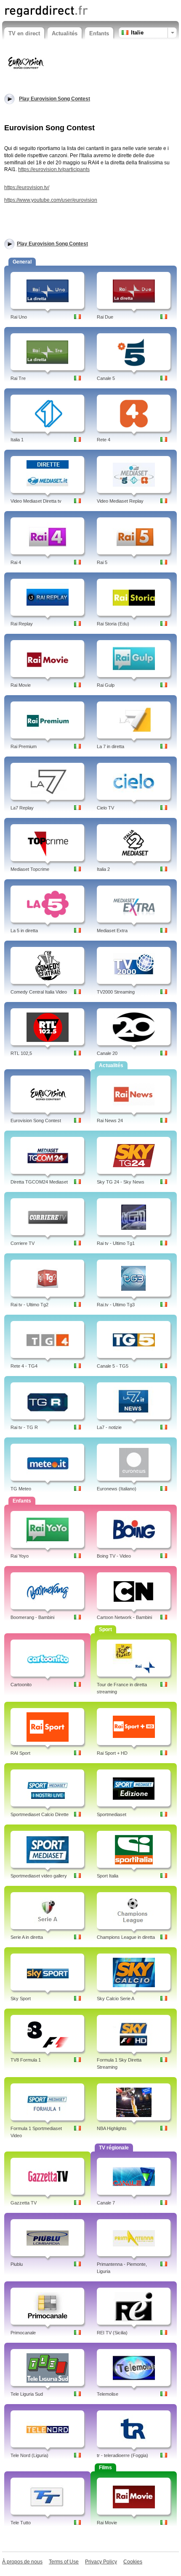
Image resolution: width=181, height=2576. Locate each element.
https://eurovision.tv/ (27, 187)
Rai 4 (16, 562)
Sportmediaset (112, 1814)
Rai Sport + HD (112, 1753)
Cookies (133, 2562)
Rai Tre (18, 378)
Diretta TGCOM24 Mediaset (39, 1182)
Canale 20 (107, 1053)
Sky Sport (21, 1999)
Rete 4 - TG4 (24, 1366)
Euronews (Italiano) (117, 1489)
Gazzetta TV (24, 2203)
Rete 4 (104, 440)
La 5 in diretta (24, 931)
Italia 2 (103, 869)
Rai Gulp (106, 685)
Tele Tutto (21, 2523)
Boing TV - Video (114, 1556)
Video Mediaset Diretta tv (36, 501)
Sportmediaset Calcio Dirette (40, 1814)
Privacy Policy (101, 2562)
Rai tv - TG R (24, 1427)
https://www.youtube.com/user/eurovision (51, 200)
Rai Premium (24, 746)
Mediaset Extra (112, 931)
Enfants (99, 33)
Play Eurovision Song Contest (52, 244)
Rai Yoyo (20, 1556)
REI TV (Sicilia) (112, 2333)
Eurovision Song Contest (36, 1121)
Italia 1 (17, 440)
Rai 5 (102, 562)
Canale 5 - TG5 (113, 1366)
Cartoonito (21, 1685)
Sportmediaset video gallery (39, 1876)
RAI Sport (20, 1753)
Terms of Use (64, 2562)
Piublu (17, 2264)
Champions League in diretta (126, 1937)
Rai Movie (21, 685)
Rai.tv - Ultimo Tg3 (116, 1305)
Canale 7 (106, 2203)
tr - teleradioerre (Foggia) (122, 2455)
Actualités (65, 33)
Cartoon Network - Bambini (124, 1617)
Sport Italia (108, 1876)
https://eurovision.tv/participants (54, 169)
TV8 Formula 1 (26, 2060)
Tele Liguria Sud (27, 2394)
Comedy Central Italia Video (39, 992)
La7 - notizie (109, 1427)
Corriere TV (23, 1243)
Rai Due (105, 317)
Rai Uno (19, 317)
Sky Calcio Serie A (116, 1999)
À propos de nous (22, 2562)
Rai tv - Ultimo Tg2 (29, 1305)
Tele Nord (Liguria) (29, 2455)
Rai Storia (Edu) (113, 624)
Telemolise (108, 2394)
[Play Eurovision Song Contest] (25, 63)
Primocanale (23, 2333)
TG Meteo (21, 1489)
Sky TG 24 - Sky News (121, 1182)
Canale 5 (106, 378)
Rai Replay (22, 624)
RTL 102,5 (21, 1053)
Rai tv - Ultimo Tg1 (116, 1243)
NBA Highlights (112, 2128)
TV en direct (24, 33)
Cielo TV (105, 808)
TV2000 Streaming (116, 992)
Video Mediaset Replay (120, 501)
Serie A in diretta (27, 1937)
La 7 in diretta (110, 746)
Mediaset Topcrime (30, 869)
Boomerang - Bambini (32, 1617)
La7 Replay (22, 808)
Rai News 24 (110, 1121)
